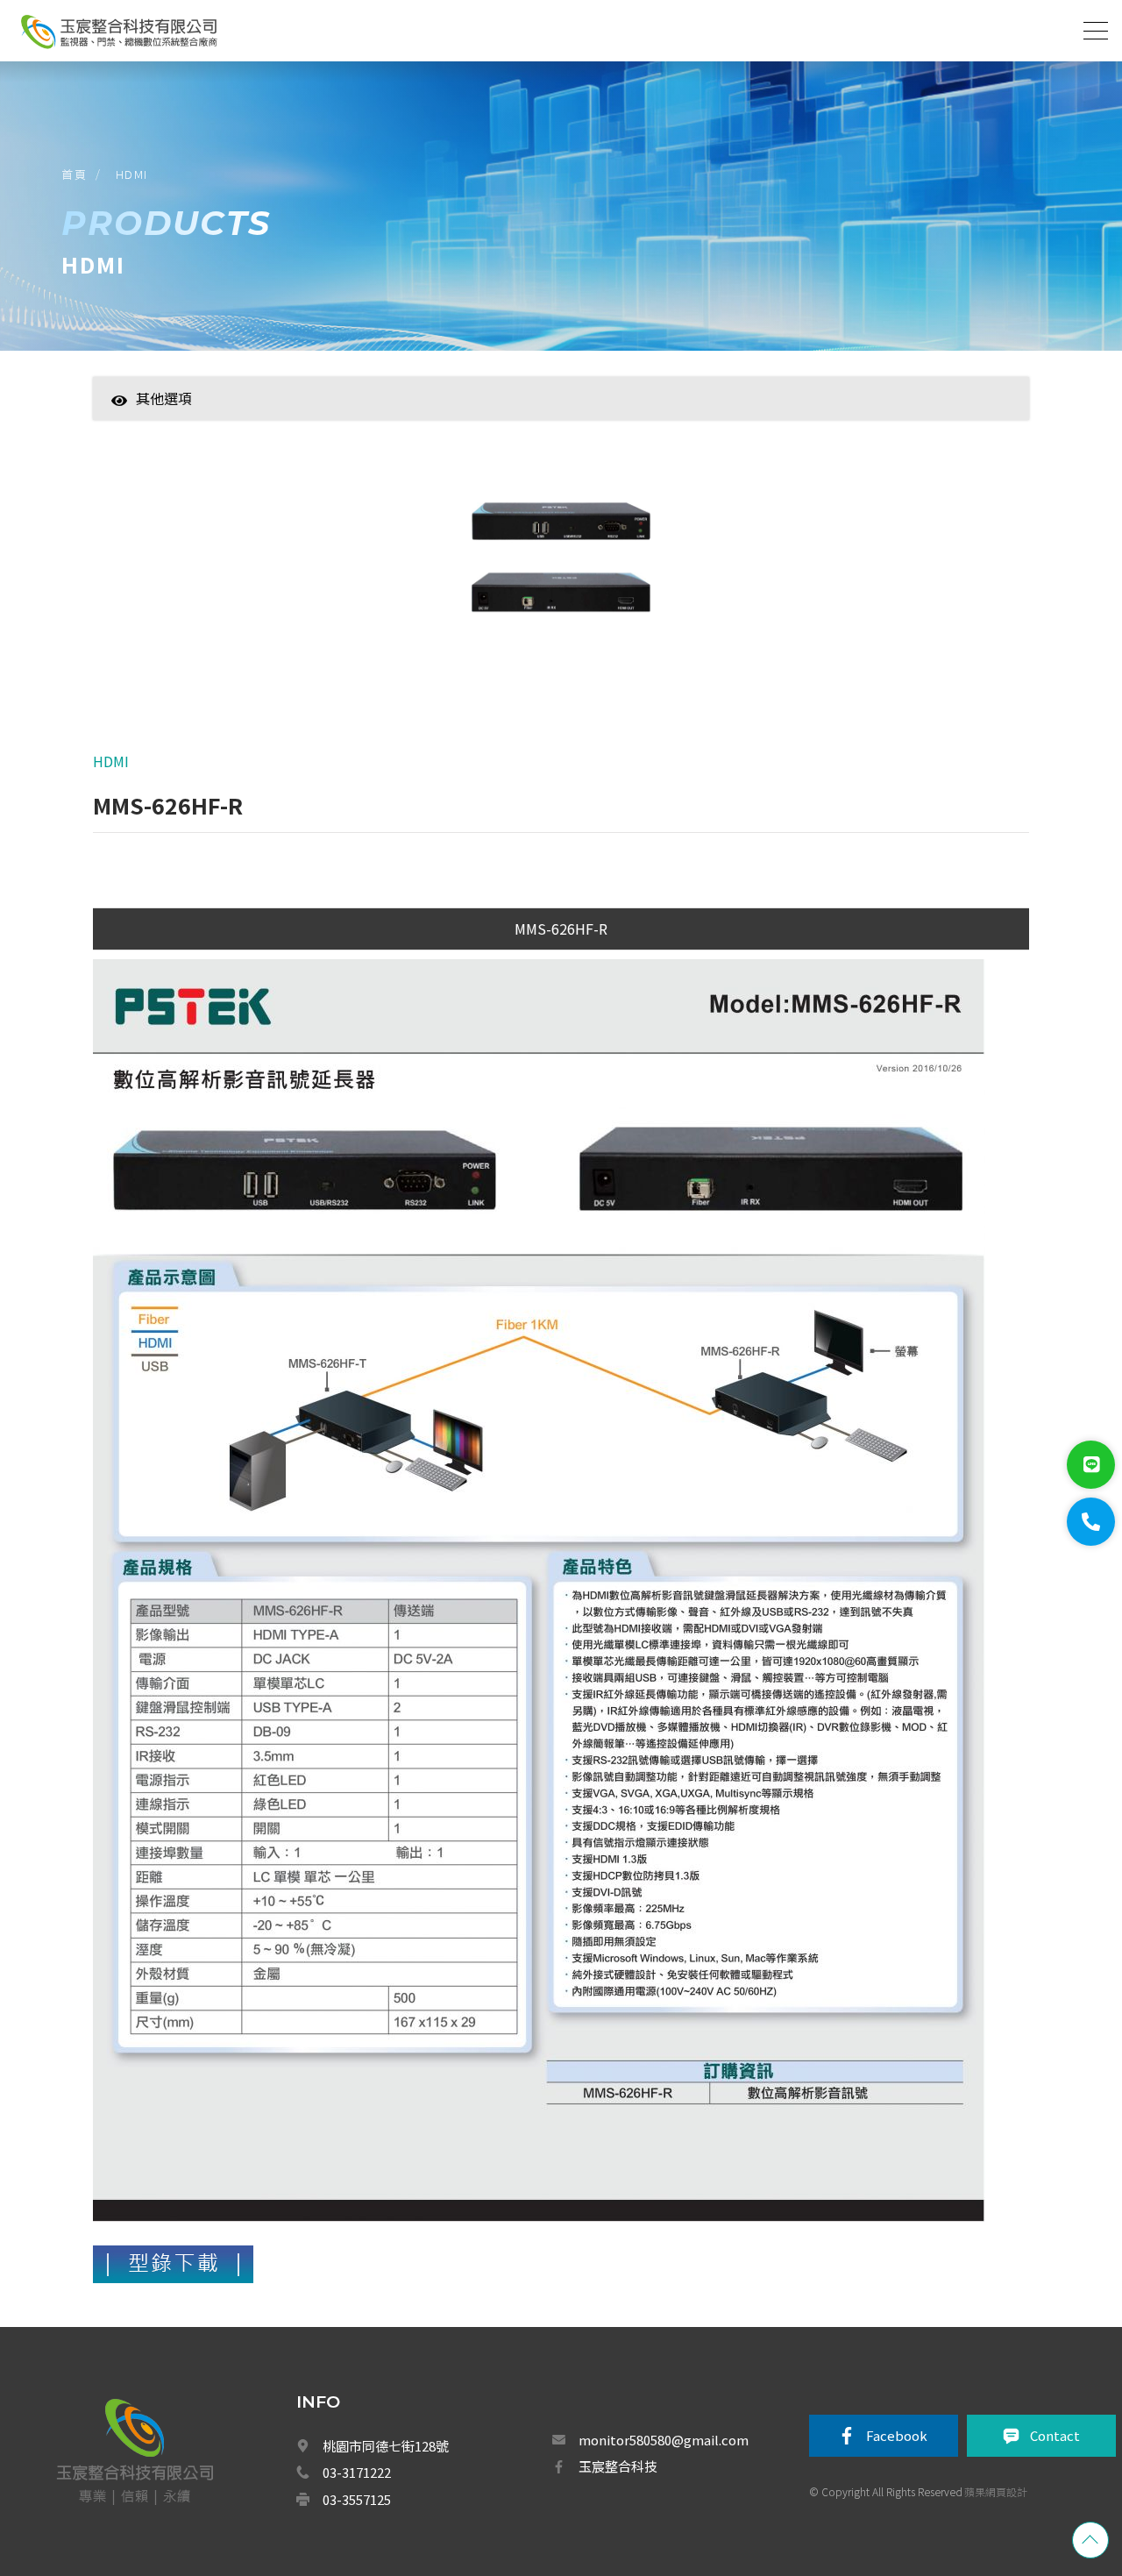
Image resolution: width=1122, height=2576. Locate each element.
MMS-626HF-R (561, 929)
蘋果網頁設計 (996, 2491)
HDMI (132, 174)
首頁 (74, 174)
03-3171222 (357, 2472)
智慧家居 (259, 425)
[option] (561, 569)
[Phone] (1091, 1522)
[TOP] (1090, 2540)
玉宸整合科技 (618, 2466)
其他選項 (164, 398)
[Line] (1091, 1465)
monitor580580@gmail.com (664, 2440)
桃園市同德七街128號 (386, 2446)
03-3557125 (357, 2499)
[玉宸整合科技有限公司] (118, 32)
